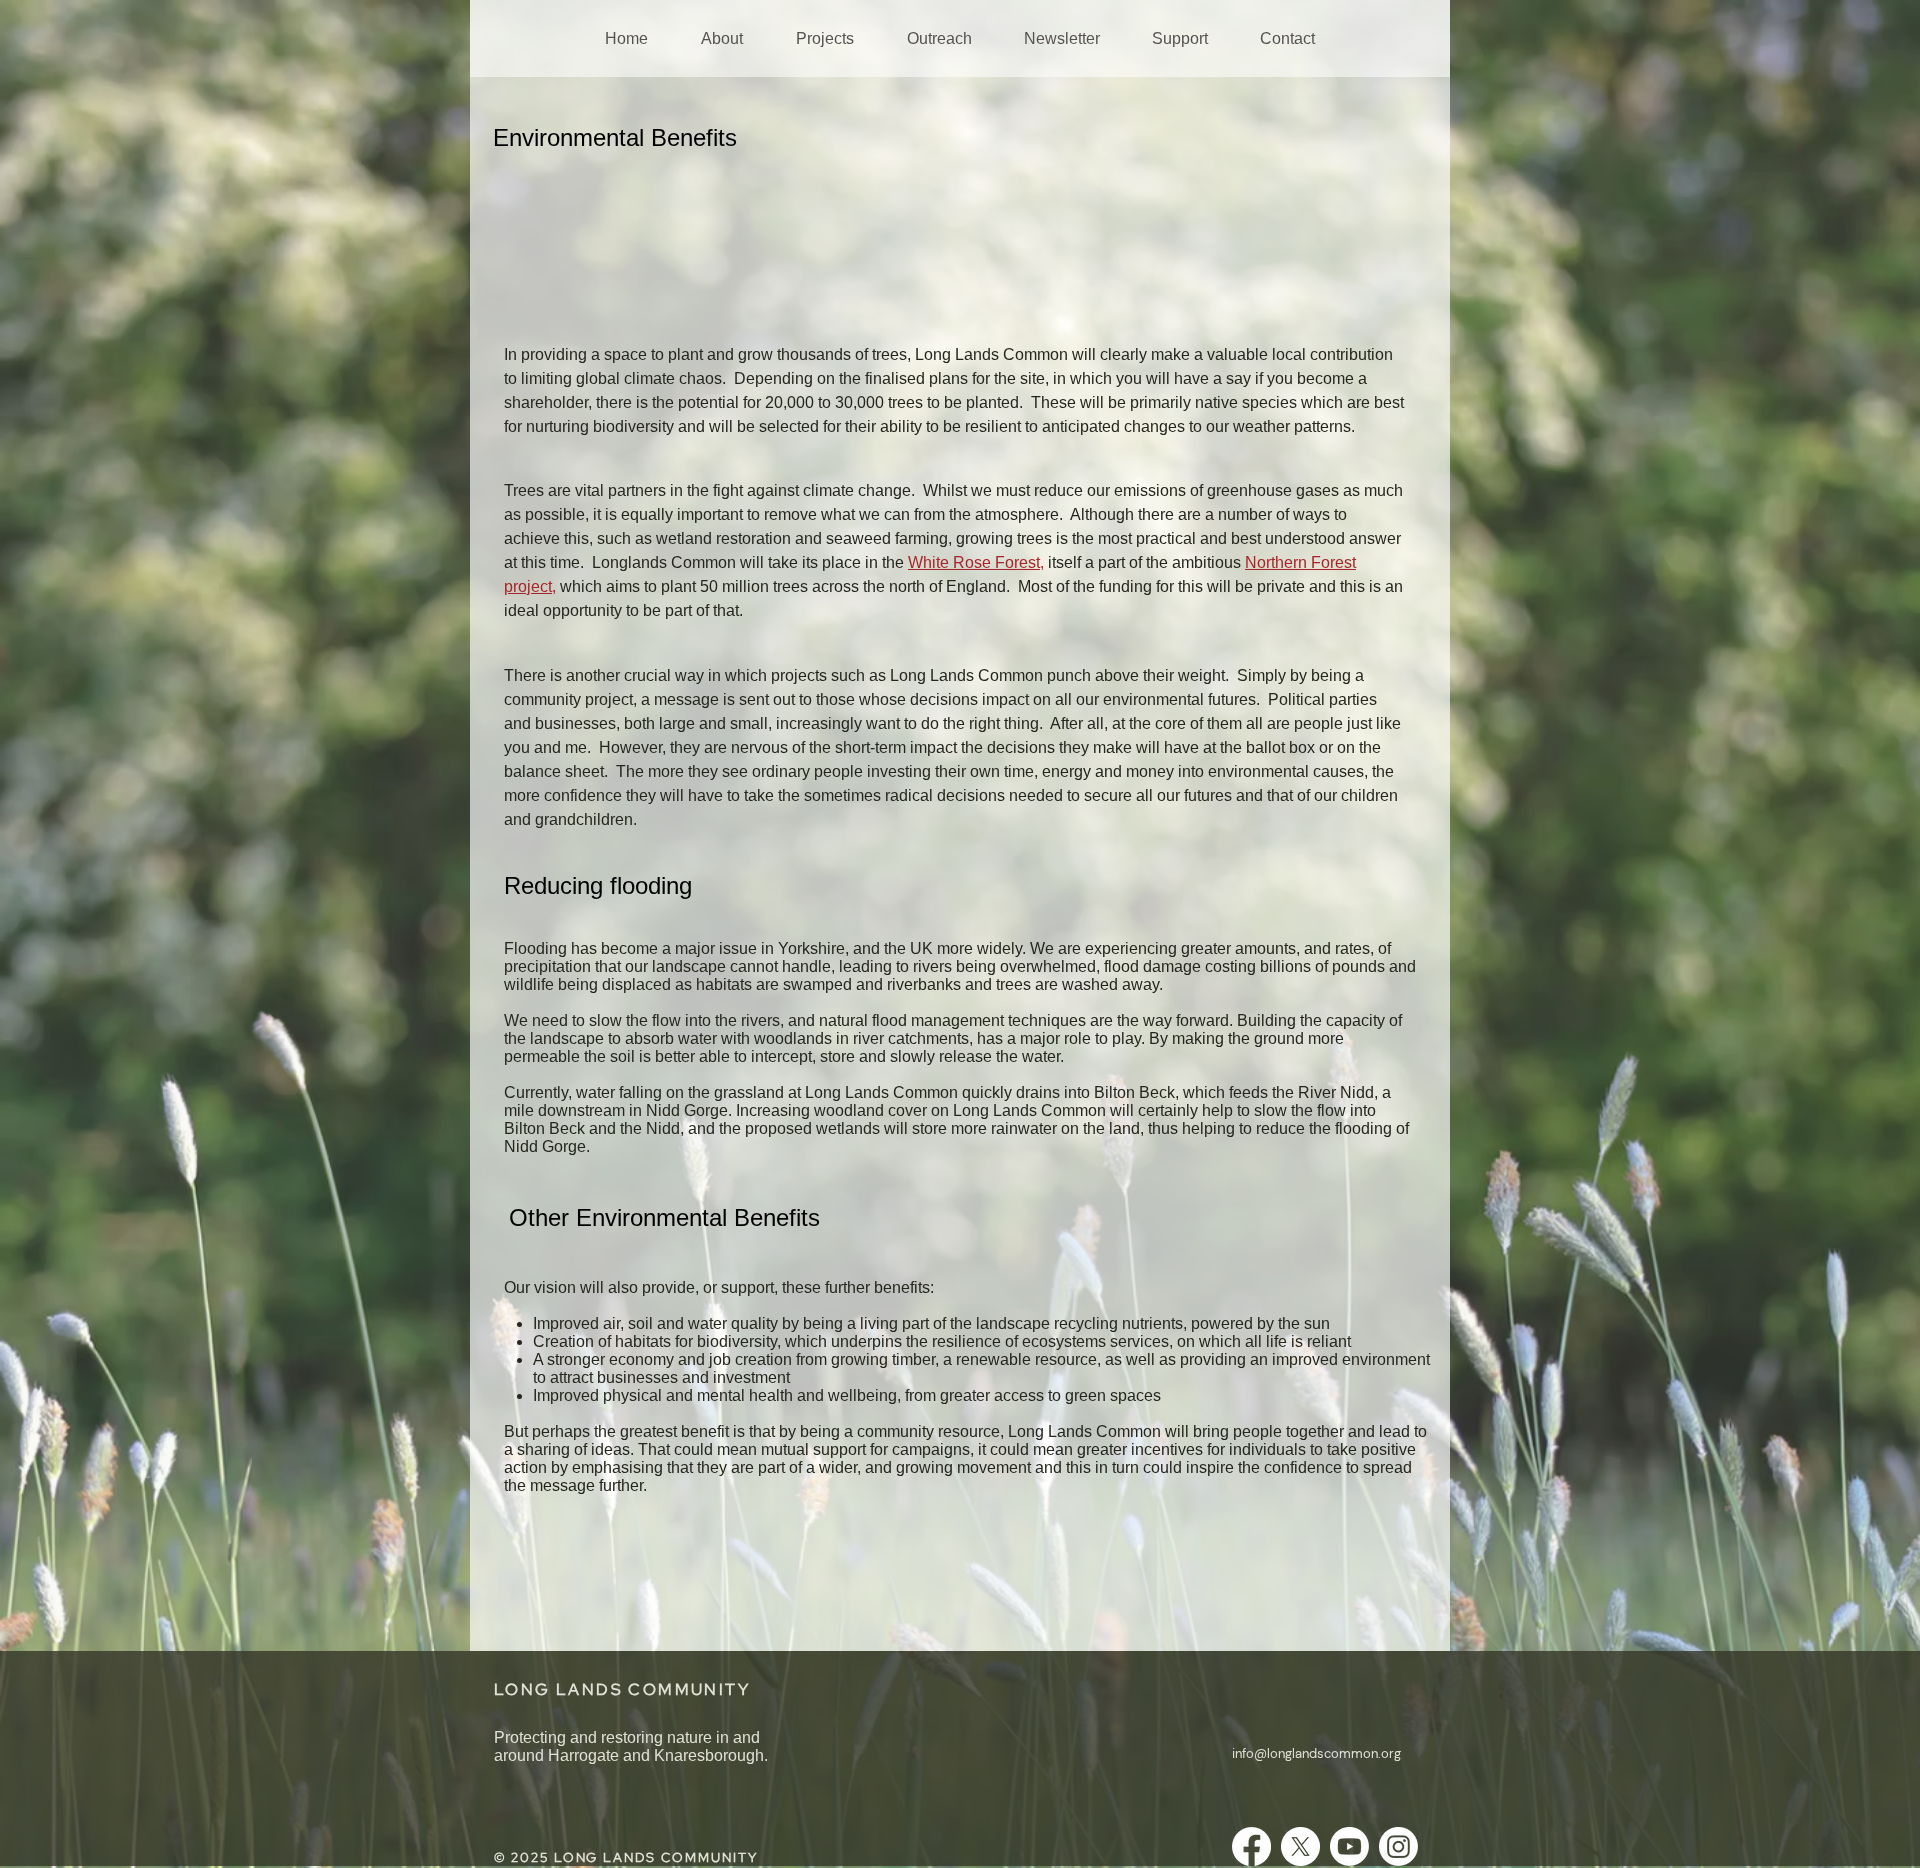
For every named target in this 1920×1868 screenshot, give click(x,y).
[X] (1300, 1846)
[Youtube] (1349, 1846)
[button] (721, 38)
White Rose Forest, (976, 562)
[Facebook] (1251, 1846)
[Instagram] (1398, 1846)
